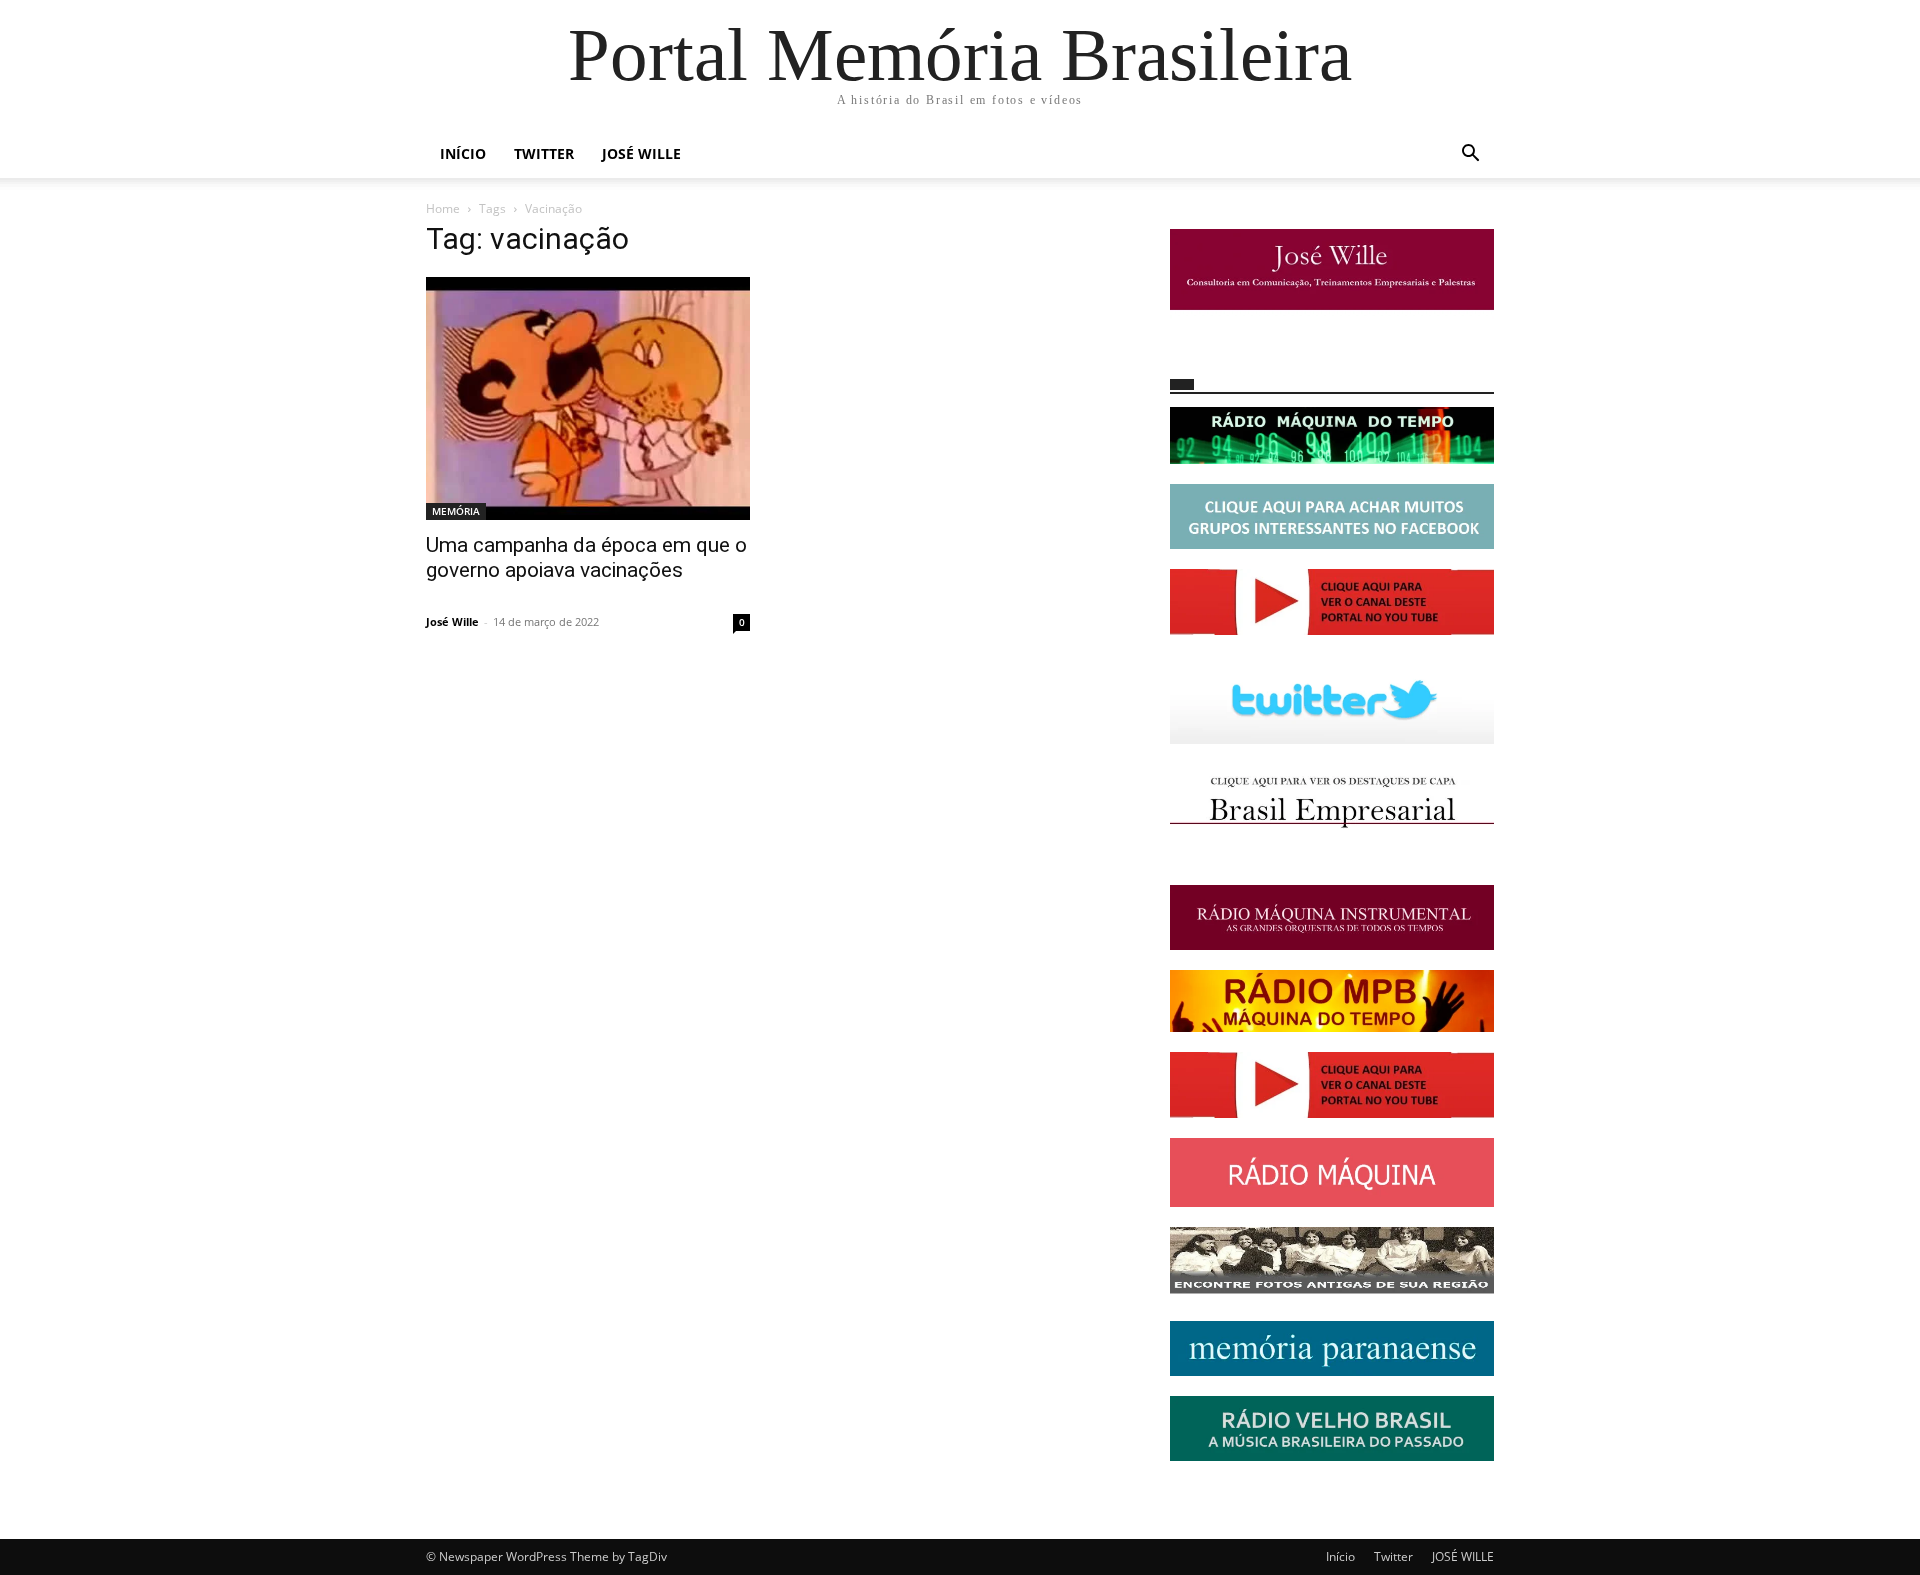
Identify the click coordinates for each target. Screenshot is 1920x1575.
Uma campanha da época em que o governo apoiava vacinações (586, 557)
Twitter (544, 153)
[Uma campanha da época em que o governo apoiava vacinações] (588, 398)
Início (463, 153)
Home (443, 208)
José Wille (452, 621)
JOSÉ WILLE (641, 153)
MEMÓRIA (456, 511)
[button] (1470, 155)
